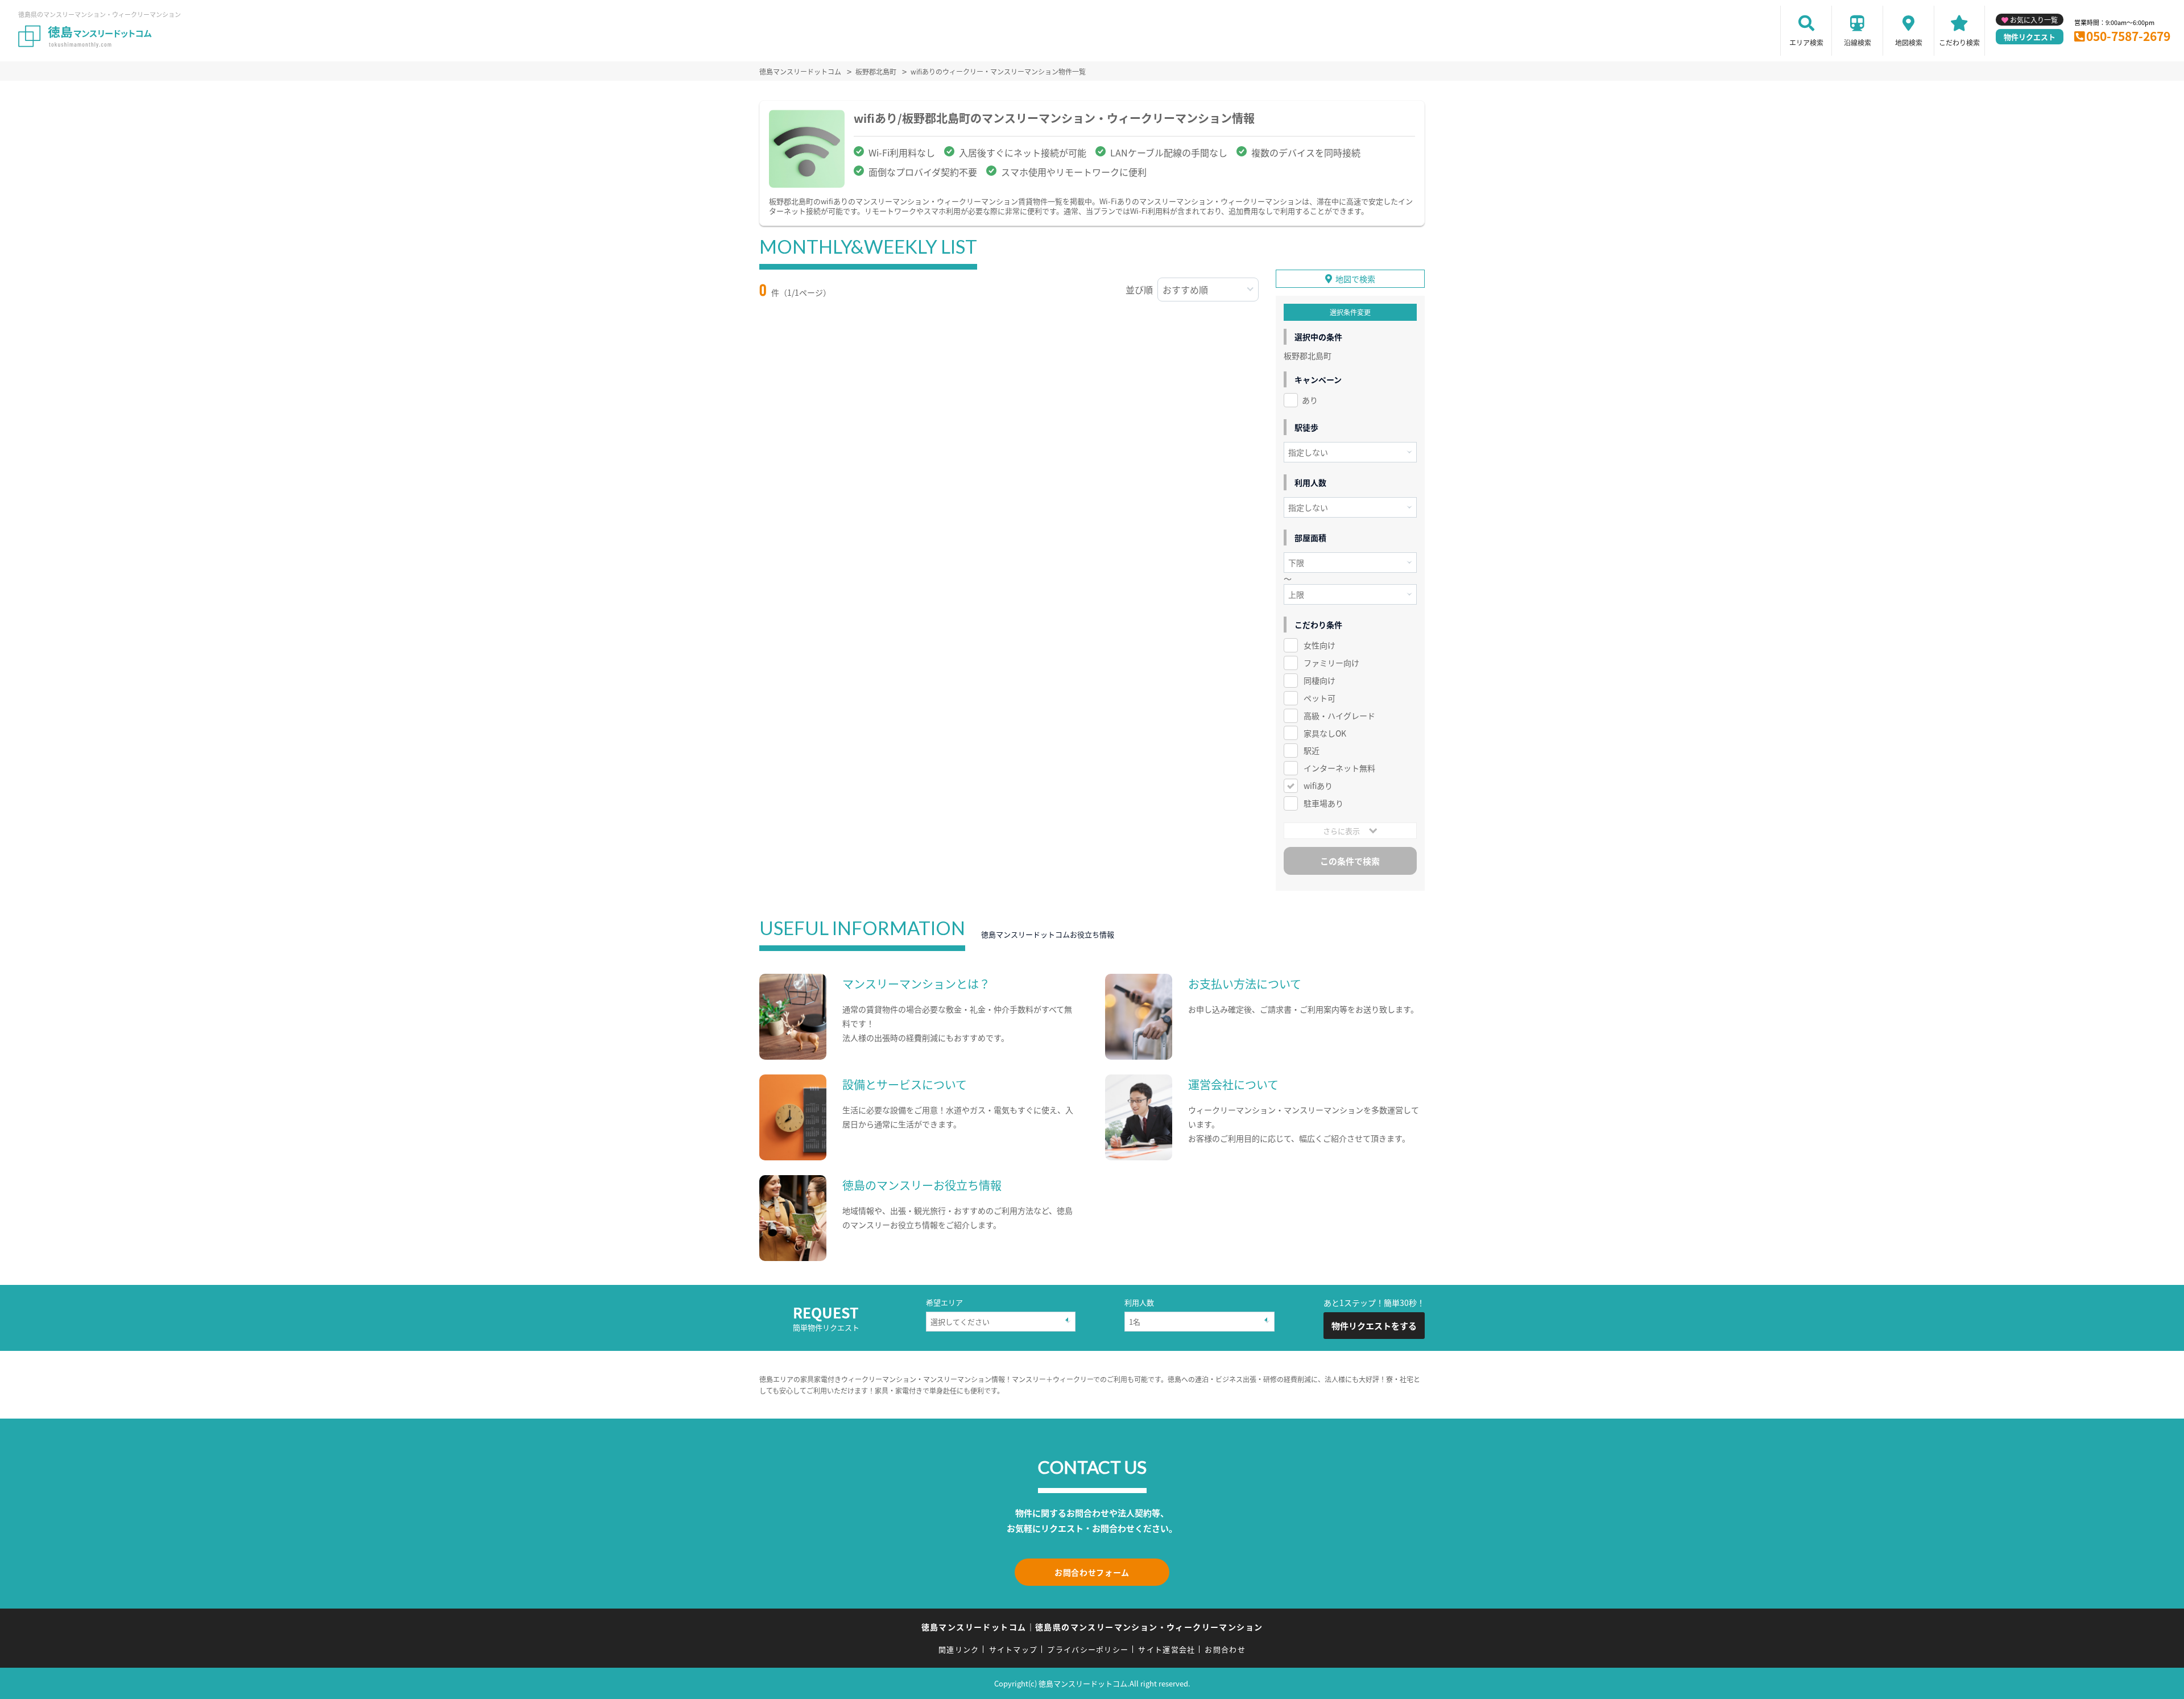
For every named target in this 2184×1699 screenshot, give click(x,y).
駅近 (1312, 750)
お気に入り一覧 (2034, 20)
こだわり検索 (1959, 42)
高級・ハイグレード (1339, 716)
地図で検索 (1355, 279)
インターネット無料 (1339, 768)
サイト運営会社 (1167, 1649)
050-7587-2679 (2128, 36)
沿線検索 (1858, 42)
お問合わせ (1225, 1649)
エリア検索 (1806, 42)
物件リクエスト (2030, 37)
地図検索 (1909, 42)
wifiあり (1318, 786)
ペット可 (1319, 698)
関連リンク (959, 1649)
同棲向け (1319, 680)
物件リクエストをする (1374, 1326)
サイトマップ (1014, 1649)
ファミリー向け (1331, 663)
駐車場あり (1323, 803)
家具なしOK (1325, 733)
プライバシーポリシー (1088, 1649)
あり (1310, 400)
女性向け (1319, 645)
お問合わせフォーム (1092, 1572)
